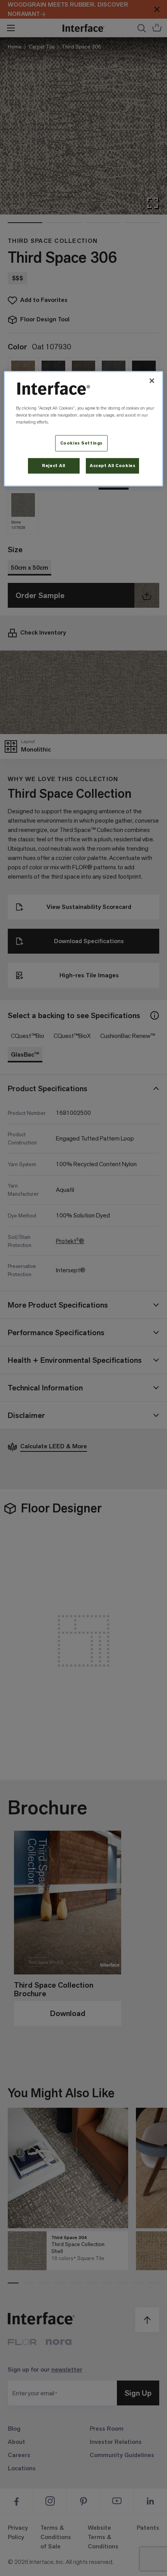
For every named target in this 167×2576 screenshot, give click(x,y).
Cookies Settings (81, 443)
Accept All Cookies (112, 466)
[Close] (152, 381)
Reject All (54, 466)
